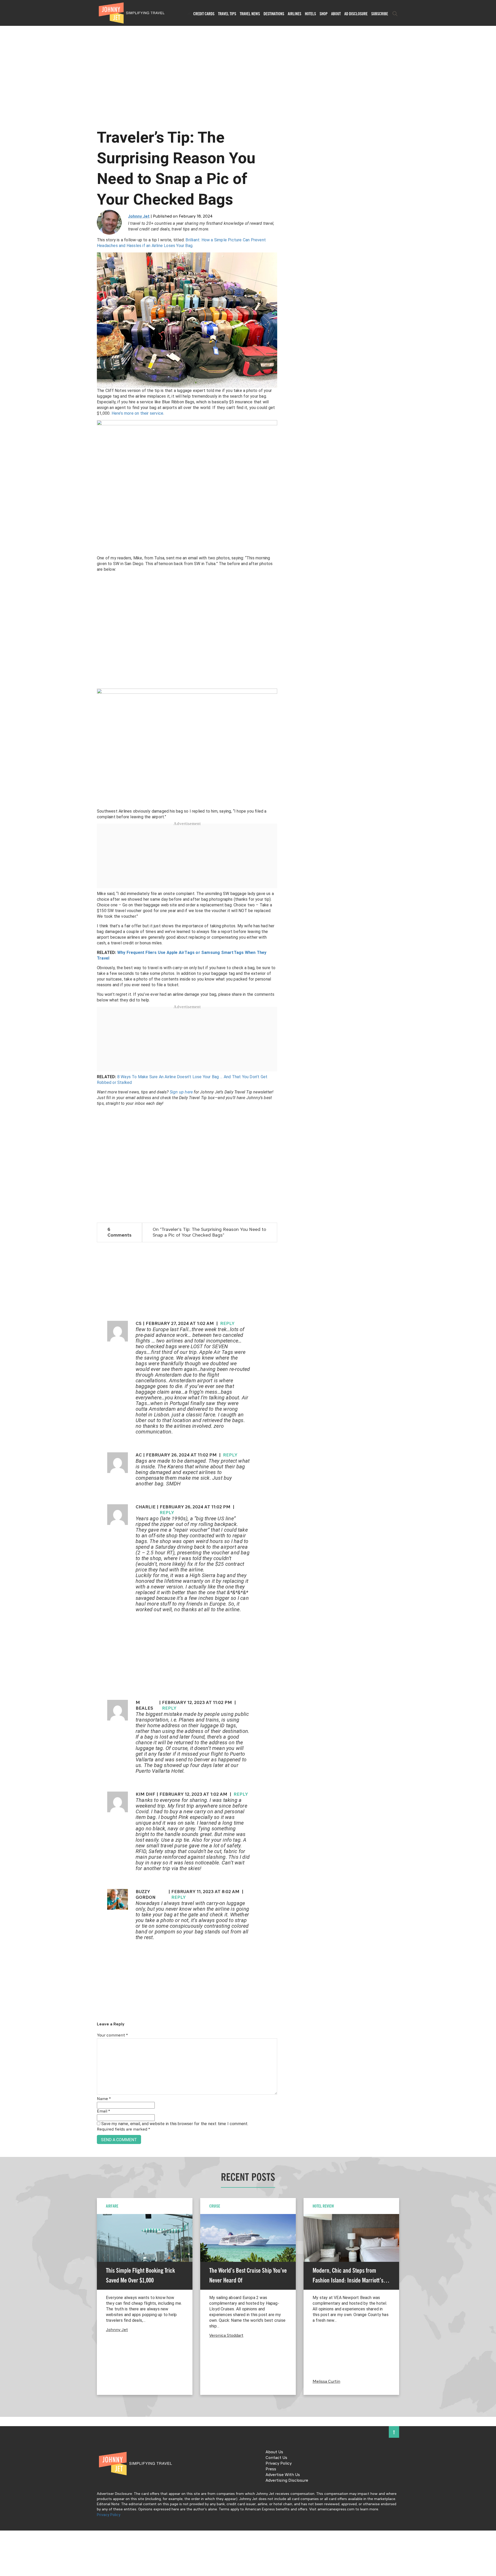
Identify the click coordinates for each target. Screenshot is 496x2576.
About (336, 14)
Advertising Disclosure (287, 2481)
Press (271, 2469)
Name (104, 2099)
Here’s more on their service (138, 413)
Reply (227, 1324)
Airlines (295, 14)
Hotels (310, 14)
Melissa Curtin (326, 2382)
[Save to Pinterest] (6, 1294)
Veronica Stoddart (226, 2336)
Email (103, 2111)
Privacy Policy (279, 2464)
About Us (274, 2452)
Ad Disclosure (356, 14)
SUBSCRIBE (380, 14)
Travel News (250, 14)
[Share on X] (6, 1282)
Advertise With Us (283, 2475)
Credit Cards (204, 14)
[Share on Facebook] (6, 1271)
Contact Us (276, 2458)
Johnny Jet (139, 217)
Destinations (274, 14)
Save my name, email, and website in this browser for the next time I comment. (175, 2124)
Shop (324, 14)
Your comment (112, 2035)
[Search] (395, 14)
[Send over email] (6, 1305)
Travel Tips (227, 14)
